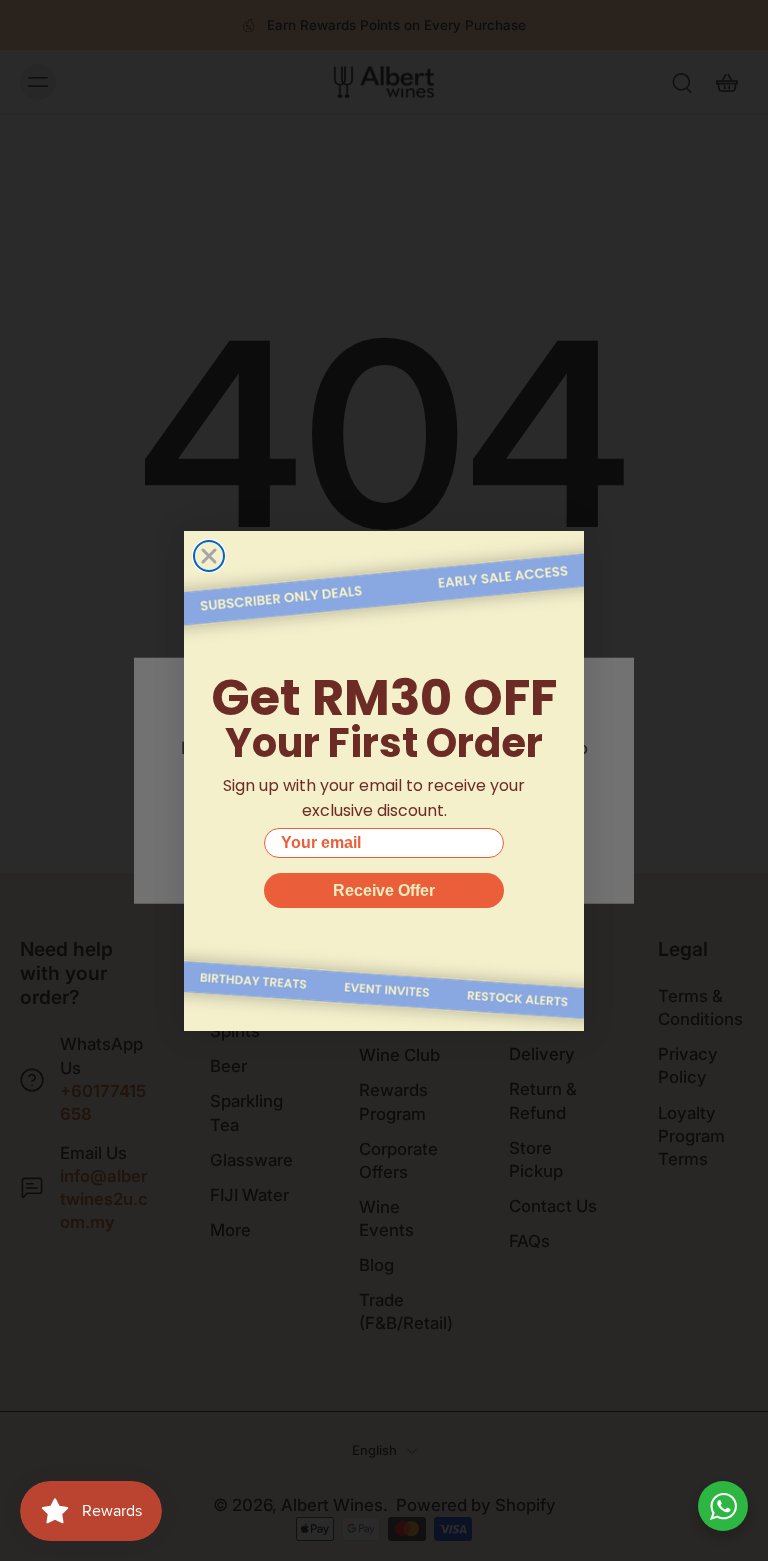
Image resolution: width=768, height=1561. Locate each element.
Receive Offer (384, 890)
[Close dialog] (209, 556)
